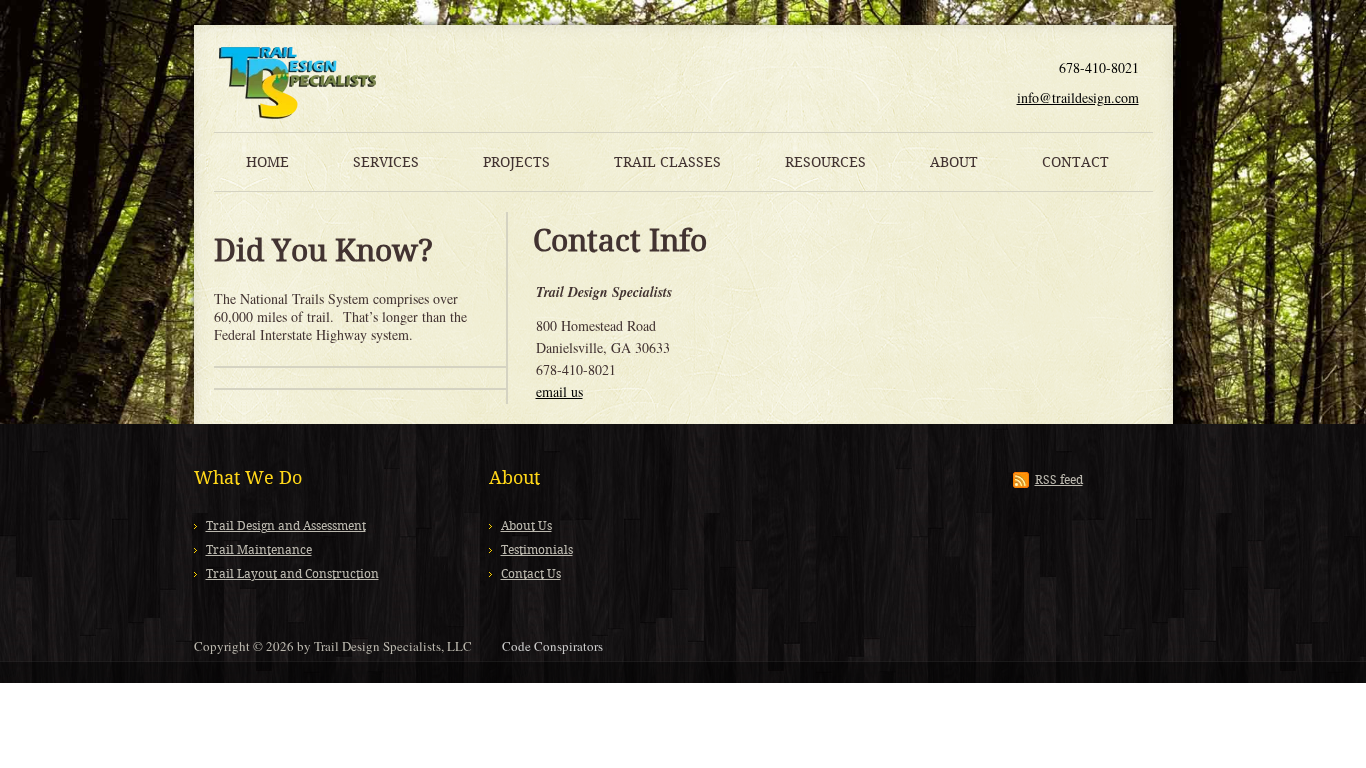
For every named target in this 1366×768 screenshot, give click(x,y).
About (954, 162)
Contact (1075, 162)
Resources (825, 162)
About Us (526, 526)
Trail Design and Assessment (286, 526)
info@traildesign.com (1078, 97)
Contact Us (531, 574)
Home (267, 162)
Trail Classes (667, 162)
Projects (516, 162)
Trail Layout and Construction (292, 574)
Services (386, 162)
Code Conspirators (552, 646)
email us (559, 391)
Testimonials (537, 550)
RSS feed (1059, 480)
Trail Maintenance (259, 550)
